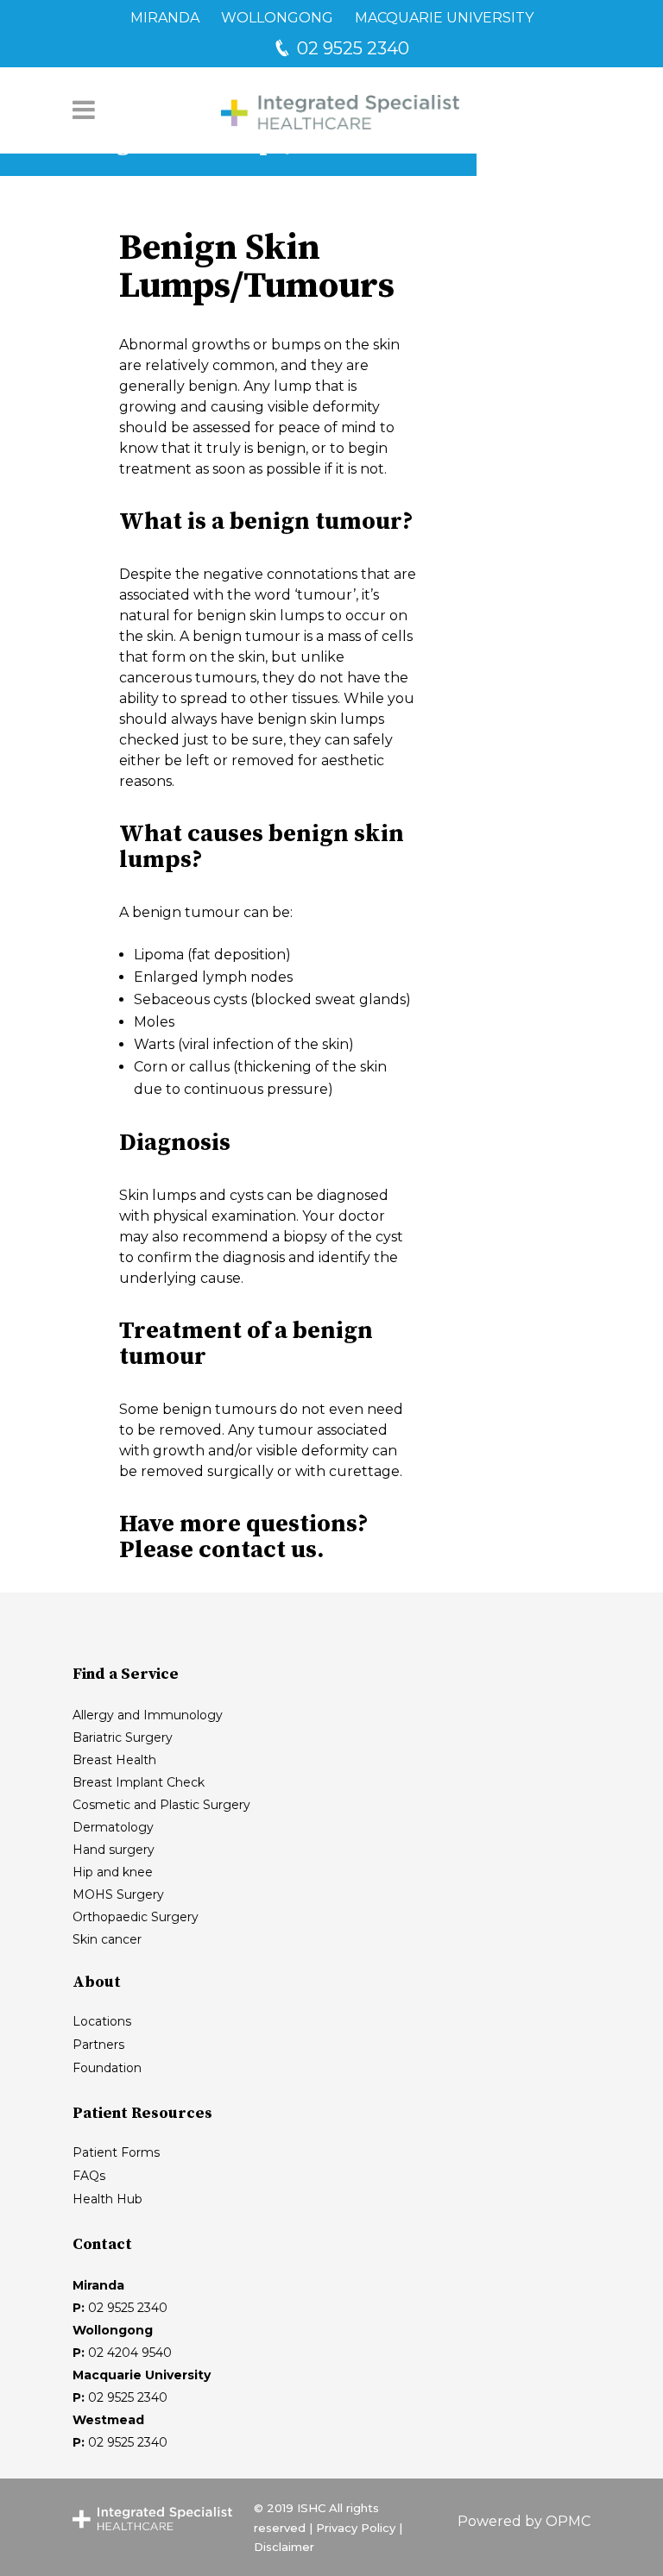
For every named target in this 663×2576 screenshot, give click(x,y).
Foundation (107, 2068)
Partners (98, 2045)
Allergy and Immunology (148, 1715)
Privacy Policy (356, 2528)
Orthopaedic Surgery (136, 1917)
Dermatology (113, 1827)
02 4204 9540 (130, 2353)
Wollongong (277, 18)
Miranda (165, 18)
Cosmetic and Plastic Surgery (161, 1805)
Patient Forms (116, 2152)
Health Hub (107, 2199)
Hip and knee (113, 1872)
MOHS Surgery (118, 1894)
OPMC (568, 2521)
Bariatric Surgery (123, 1737)
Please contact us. (221, 1550)
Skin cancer (107, 1939)
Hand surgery (114, 1850)
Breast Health (114, 1760)
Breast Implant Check (139, 1782)
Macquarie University (444, 18)
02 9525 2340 (351, 48)
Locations (102, 2021)
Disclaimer (284, 2547)
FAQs (89, 2176)
